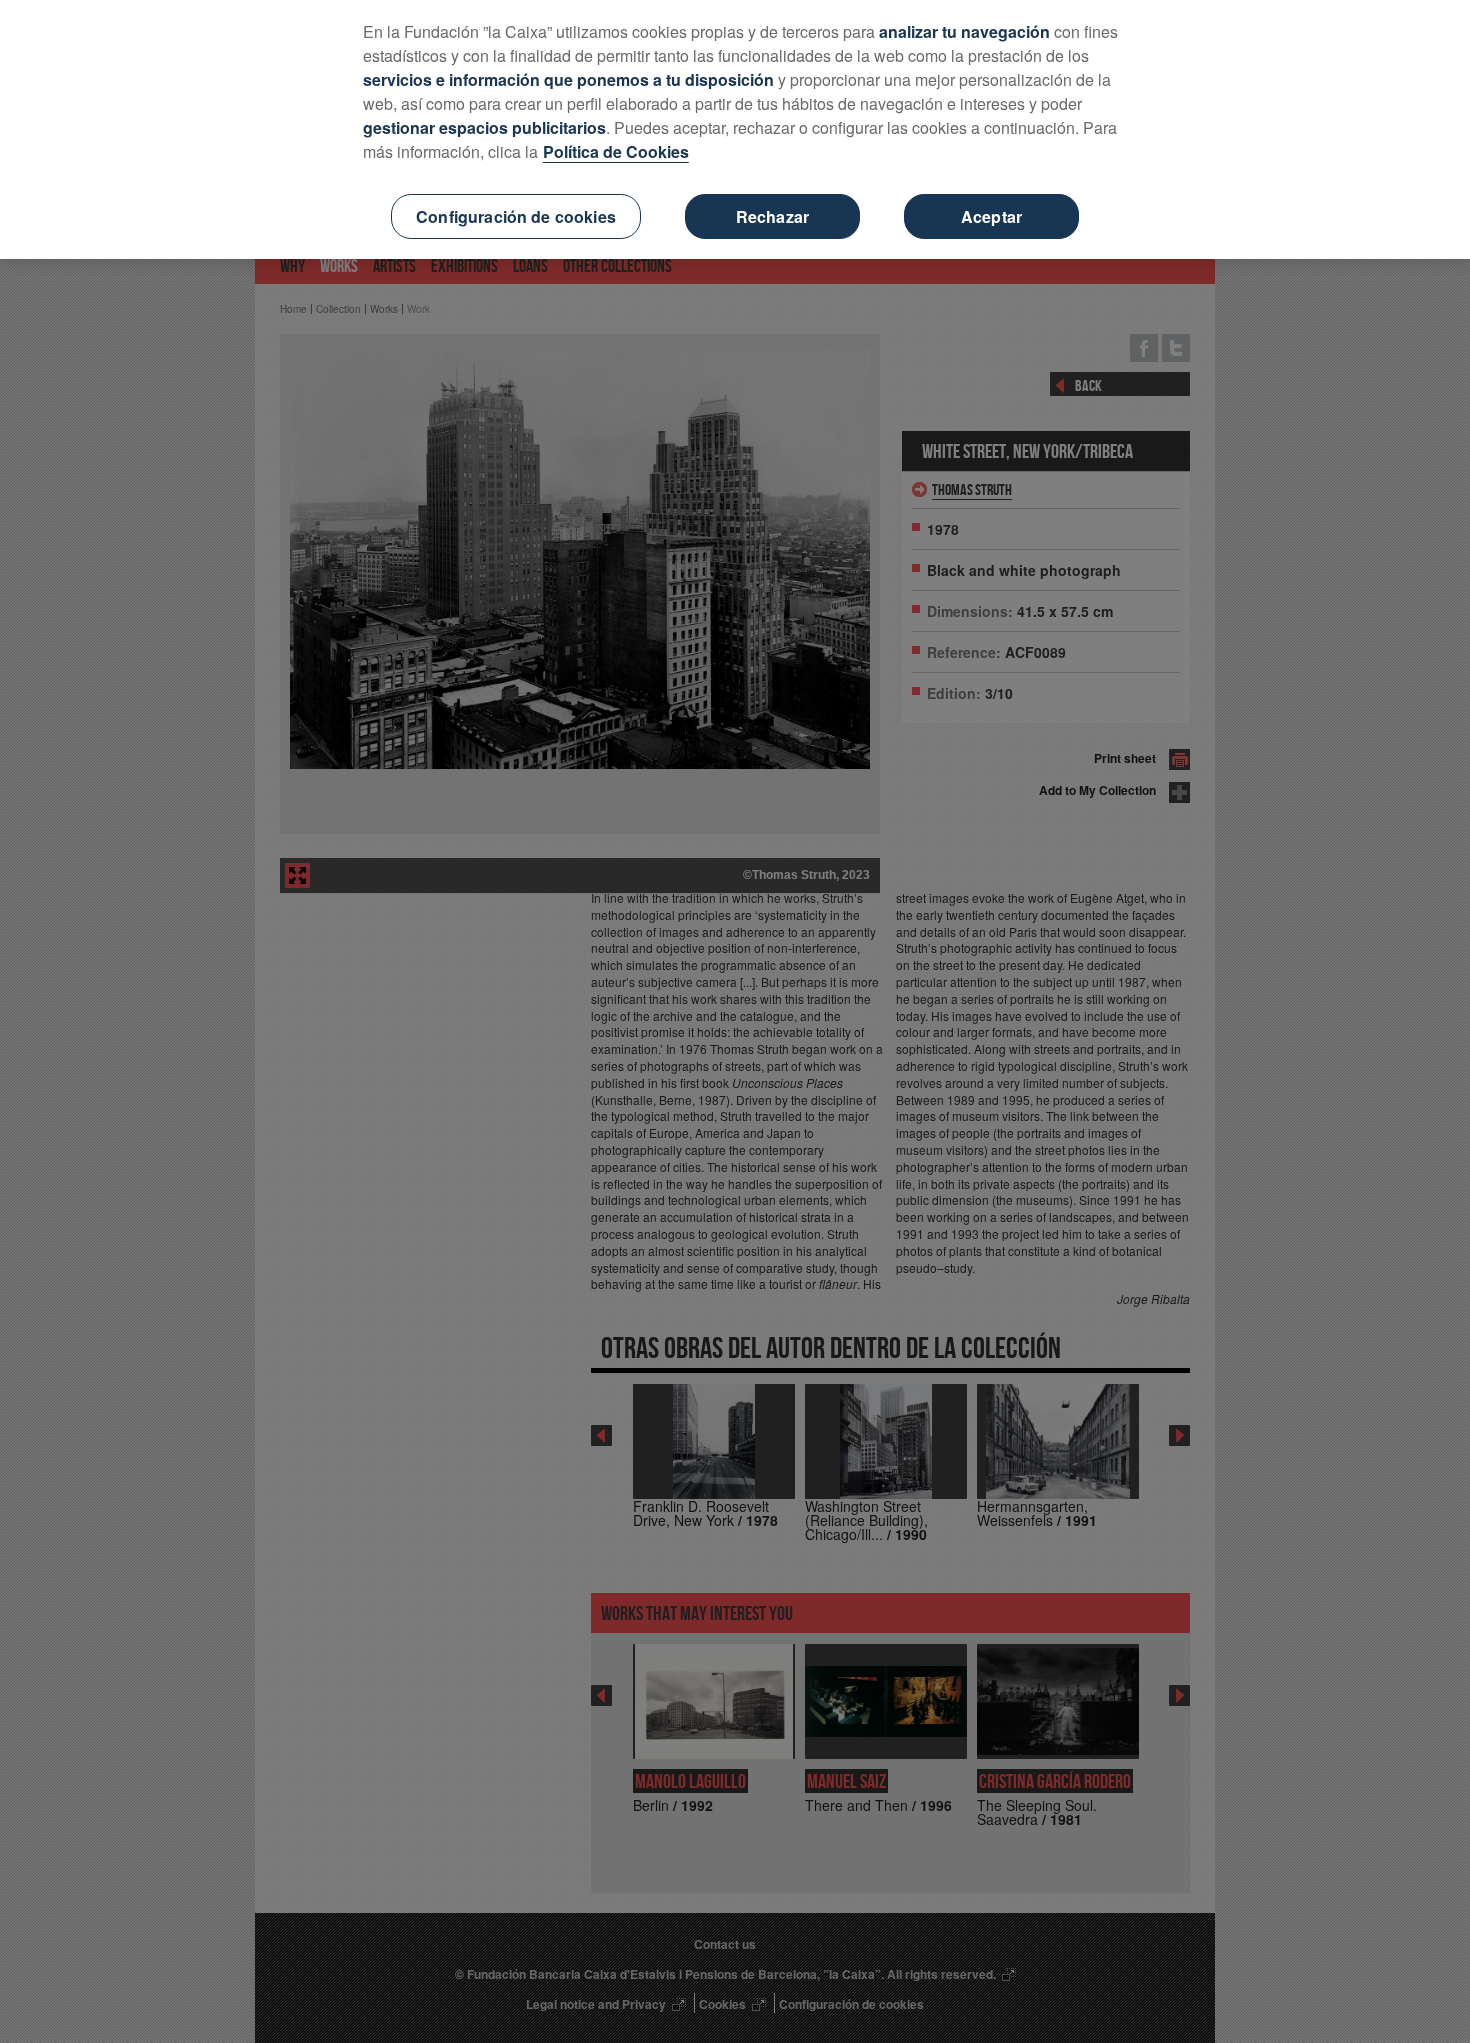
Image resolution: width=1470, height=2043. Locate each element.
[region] (735, 129)
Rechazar (772, 216)
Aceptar (991, 216)
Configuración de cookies (516, 216)
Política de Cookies (616, 151)
